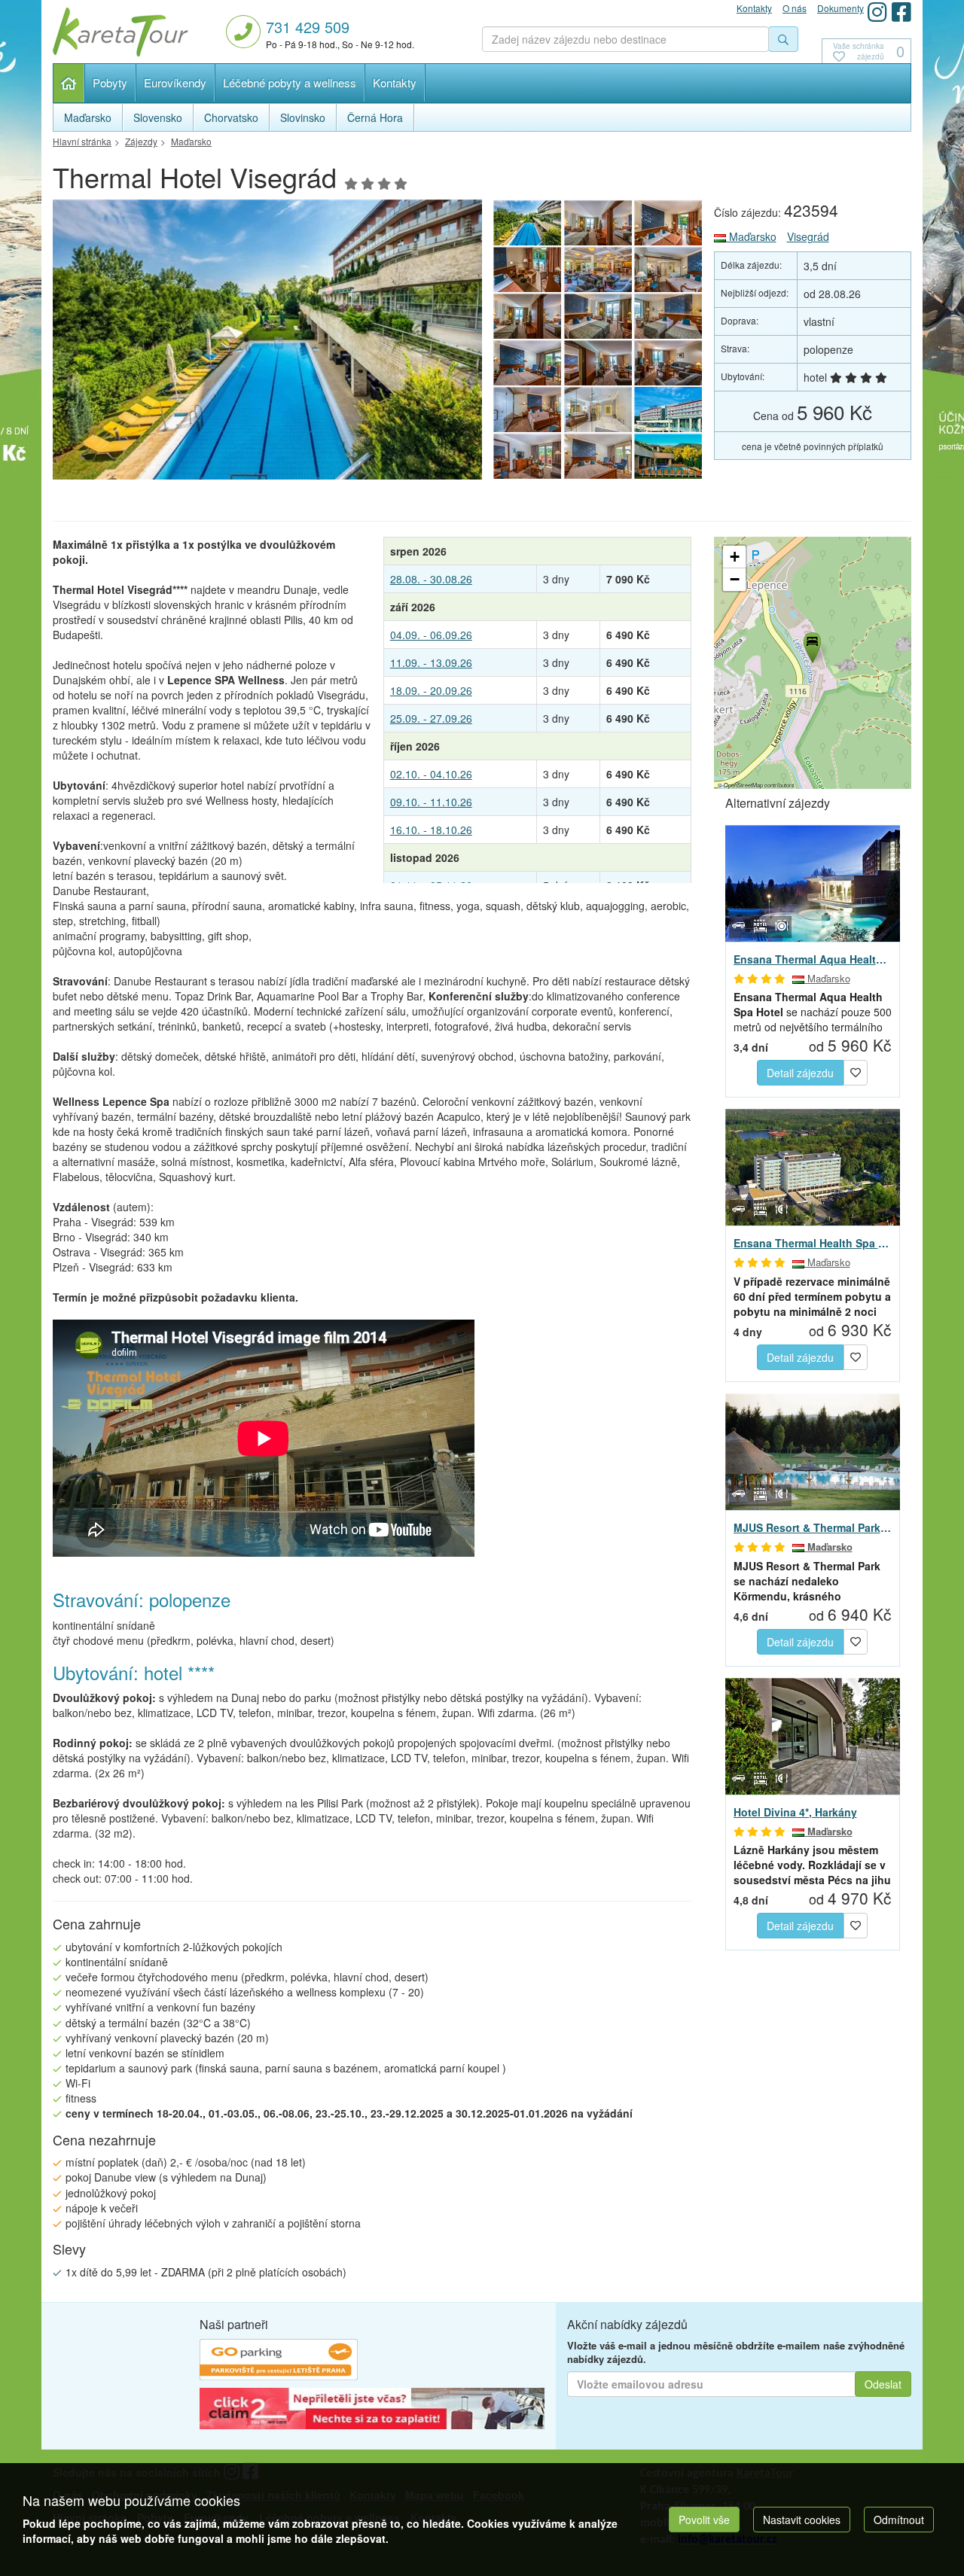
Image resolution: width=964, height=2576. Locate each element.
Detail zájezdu (800, 1073)
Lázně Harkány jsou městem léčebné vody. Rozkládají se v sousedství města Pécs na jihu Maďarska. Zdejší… (812, 1865)
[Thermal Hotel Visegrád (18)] (527, 316)
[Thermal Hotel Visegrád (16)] (669, 316)
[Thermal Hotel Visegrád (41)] (527, 269)
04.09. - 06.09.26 (431, 635)
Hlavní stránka (69, 83)
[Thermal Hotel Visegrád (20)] (598, 269)
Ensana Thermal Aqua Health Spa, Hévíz (813, 959)
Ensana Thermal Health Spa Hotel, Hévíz (813, 1243)
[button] (811, 645)
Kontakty (395, 82)
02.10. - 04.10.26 (431, 774)
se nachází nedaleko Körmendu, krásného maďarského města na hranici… (807, 1581)
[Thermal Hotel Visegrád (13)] (669, 363)
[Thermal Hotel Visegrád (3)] (669, 410)
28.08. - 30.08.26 (431, 579)
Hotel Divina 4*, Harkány (795, 1812)
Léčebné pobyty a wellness (290, 82)
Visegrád (808, 236)
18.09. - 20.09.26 (431, 690)
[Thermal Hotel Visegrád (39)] (267, 344)
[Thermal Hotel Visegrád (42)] (669, 223)
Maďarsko (751, 236)
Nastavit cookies (802, 2520)
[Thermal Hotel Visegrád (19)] (669, 269)
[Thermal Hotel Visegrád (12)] (527, 410)
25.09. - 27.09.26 (431, 718)
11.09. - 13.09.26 (431, 662)
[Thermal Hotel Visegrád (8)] (669, 456)
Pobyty (110, 82)
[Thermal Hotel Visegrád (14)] (598, 363)
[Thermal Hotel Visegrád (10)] (527, 456)
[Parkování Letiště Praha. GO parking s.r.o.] (279, 2361)
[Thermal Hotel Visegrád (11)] (598, 410)
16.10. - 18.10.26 (431, 830)
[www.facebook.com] (901, 12)
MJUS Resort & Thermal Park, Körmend (813, 1527)
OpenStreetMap (743, 785)
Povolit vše (704, 2520)
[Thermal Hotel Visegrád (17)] (598, 316)
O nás (795, 8)
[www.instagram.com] (877, 12)
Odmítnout (899, 2520)
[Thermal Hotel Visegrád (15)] (527, 363)
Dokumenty (840, 8)
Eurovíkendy (175, 82)
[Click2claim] (372, 2410)
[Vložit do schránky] (856, 1071)
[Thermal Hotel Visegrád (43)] (598, 223)
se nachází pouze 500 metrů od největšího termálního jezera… (813, 1012)
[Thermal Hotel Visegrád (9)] (598, 456)
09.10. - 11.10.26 (431, 802)
